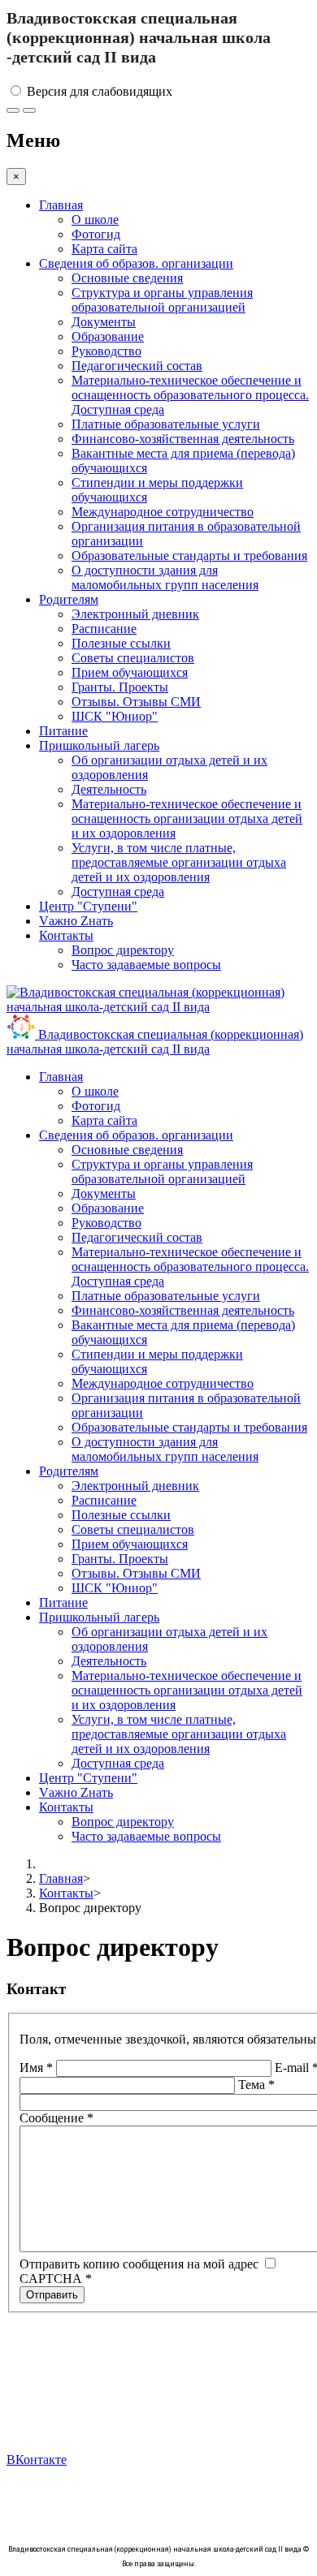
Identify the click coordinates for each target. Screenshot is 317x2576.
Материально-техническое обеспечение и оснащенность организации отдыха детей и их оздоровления (187, 818)
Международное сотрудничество (163, 512)
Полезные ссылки (121, 643)
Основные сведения (127, 278)
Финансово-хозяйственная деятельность (183, 439)
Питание (63, 731)
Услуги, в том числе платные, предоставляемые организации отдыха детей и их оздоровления (179, 862)
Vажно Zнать (76, 921)
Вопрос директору (123, 950)
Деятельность (109, 789)
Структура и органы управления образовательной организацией (162, 300)
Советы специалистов (133, 658)
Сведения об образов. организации (136, 263)
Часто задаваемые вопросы (146, 965)
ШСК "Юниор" (115, 716)
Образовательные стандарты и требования (189, 556)
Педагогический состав (137, 366)
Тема (256, 2085)
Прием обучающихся (130, 672)
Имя (36, 2068)
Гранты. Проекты (120, 687)
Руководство (106, 351)
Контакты (66, 935)
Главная (61, 205)
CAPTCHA (56, 2279)
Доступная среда (118, 892)
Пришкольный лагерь (99, 745)
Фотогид (96, 234)
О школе (95, 220)
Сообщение (56, 2118)
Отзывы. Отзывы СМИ (136, 702)
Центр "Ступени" (88, 906)
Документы (104, 322)
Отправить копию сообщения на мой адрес (139, 2264)
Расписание (104, 629)
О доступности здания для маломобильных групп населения (165, 577)
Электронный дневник (135, 614)
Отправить (52, 2295)
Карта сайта (104, 249)
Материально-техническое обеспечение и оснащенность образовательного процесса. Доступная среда (190, 395)
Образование (108, 336)
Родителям (69, 599)
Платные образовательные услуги (166, 424)
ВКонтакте (37, 2460)
